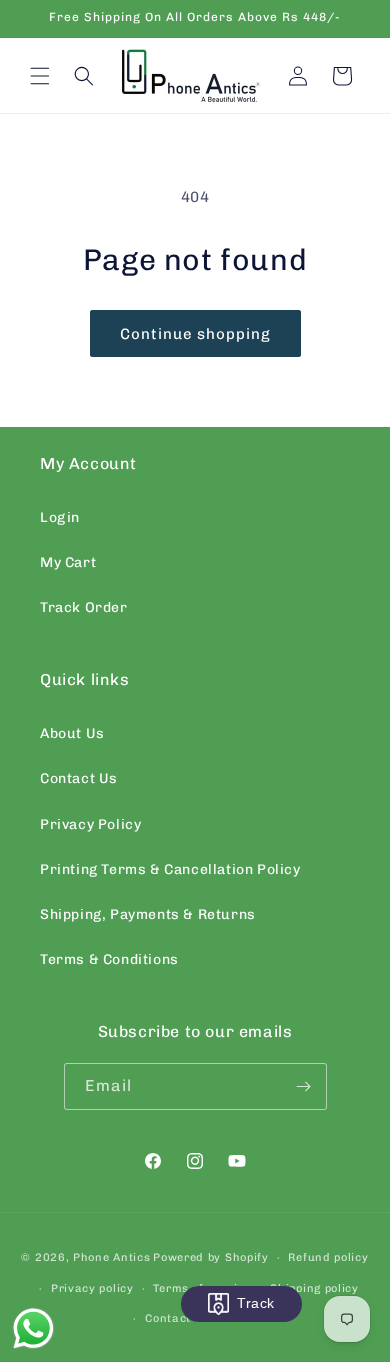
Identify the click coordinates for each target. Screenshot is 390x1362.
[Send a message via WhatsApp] (33, 1328)
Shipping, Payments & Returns (148, 914)
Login (60, 517)
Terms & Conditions (109, 959)
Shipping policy (314, 1288)
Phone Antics (111, 1257)
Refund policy (328, 1257)
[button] (40, 76)
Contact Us (79, 778)
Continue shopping (195, 334)
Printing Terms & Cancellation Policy (170, 869)
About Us (72, 733)
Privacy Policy (90, 824)
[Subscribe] (304, 1086)
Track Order (84, 607)
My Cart (68, 562)
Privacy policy (92, 1288)
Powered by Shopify (211, 1257)
